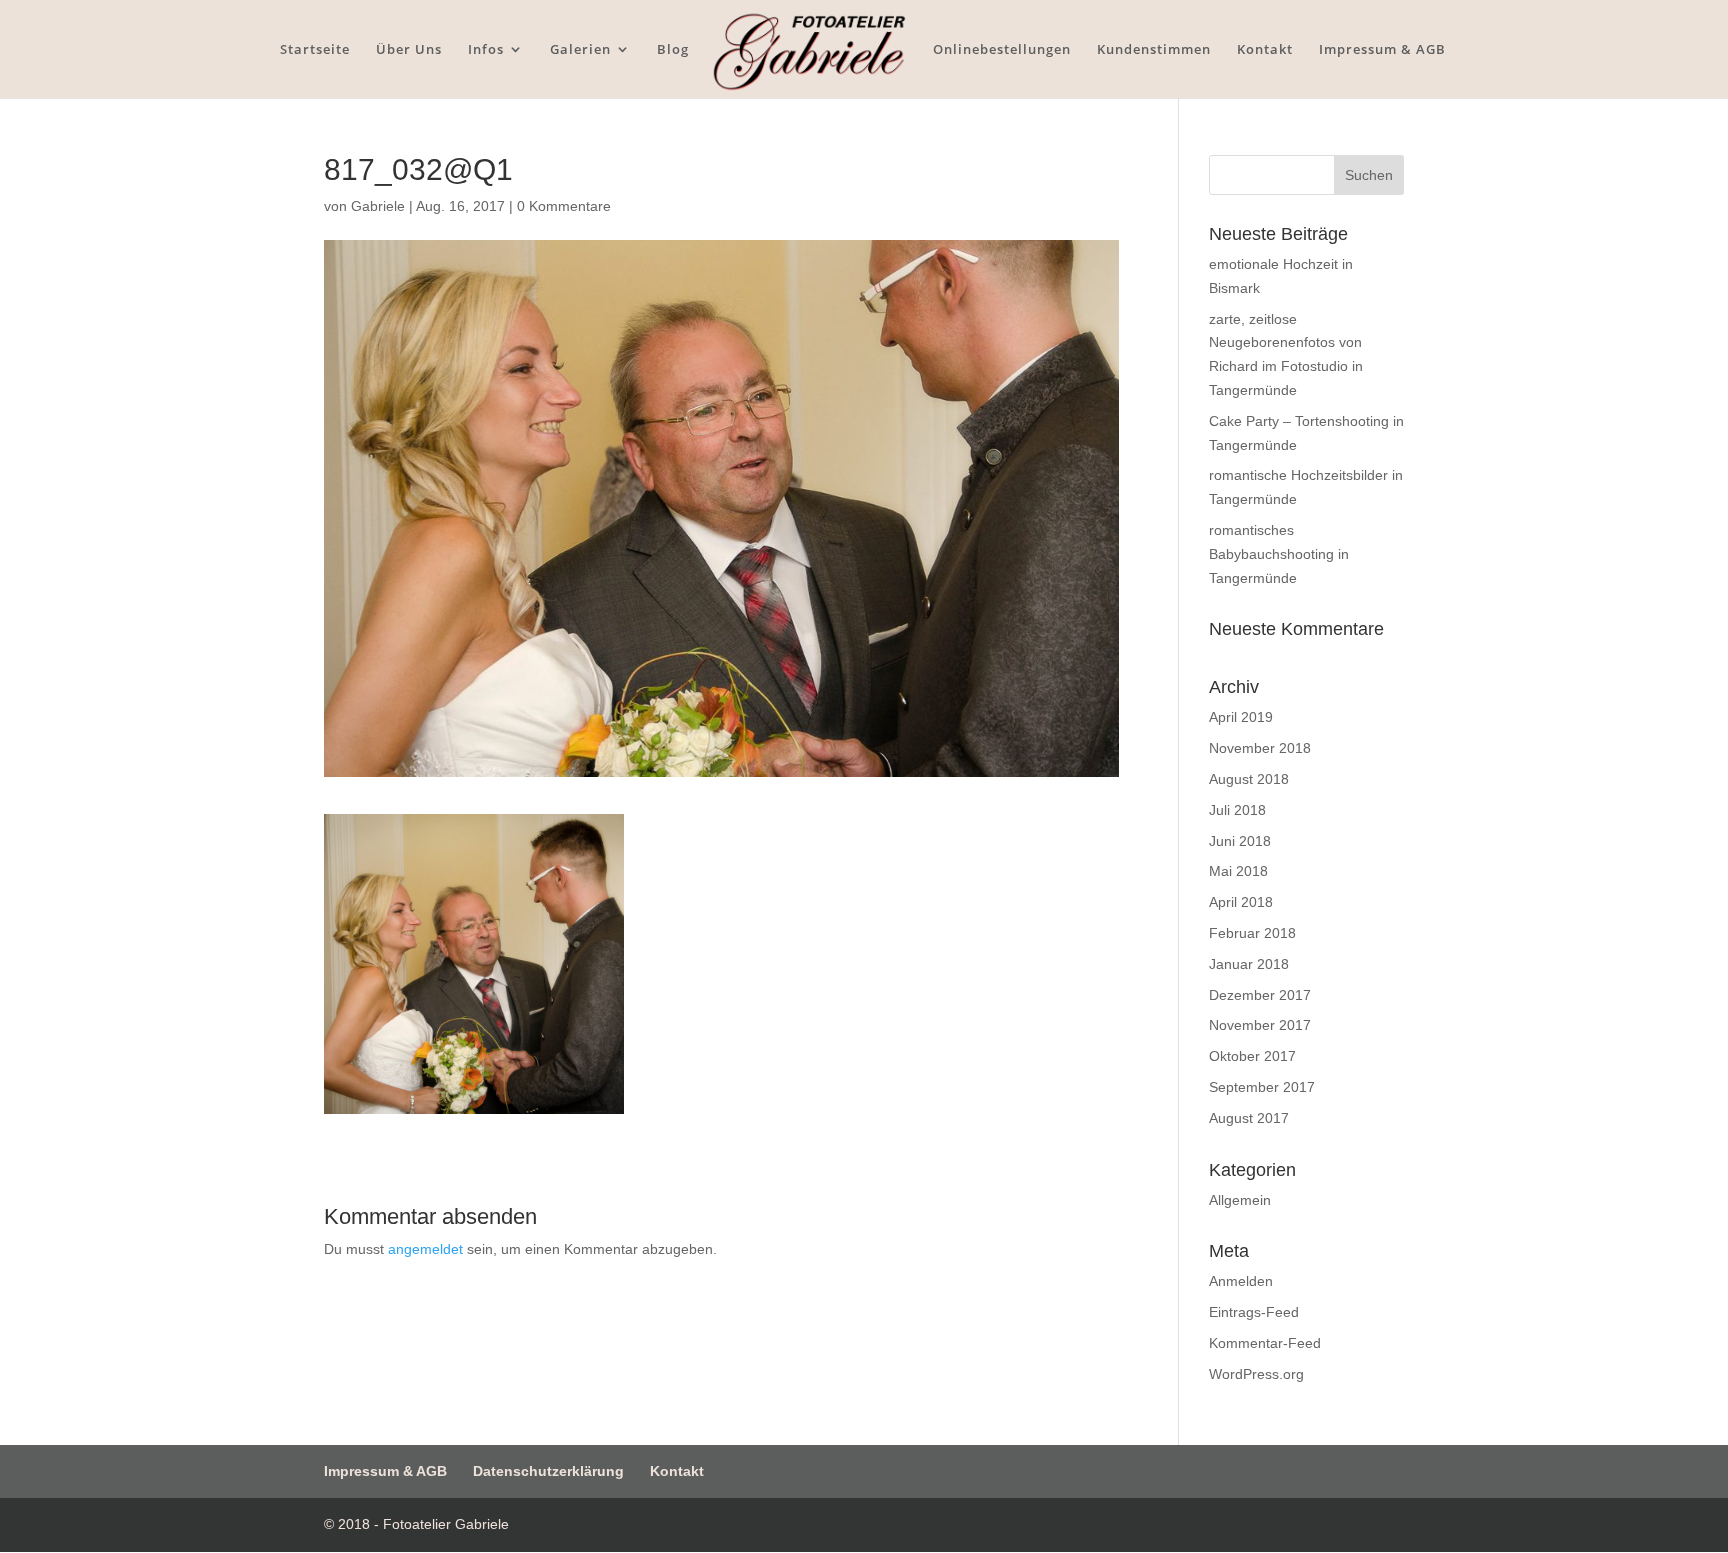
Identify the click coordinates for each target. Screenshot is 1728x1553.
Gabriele (378, 206)
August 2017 (1249, 1118)
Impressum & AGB (1382, 50)
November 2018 (1260, 748)
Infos (486, 50)
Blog (673, 50)
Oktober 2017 (1252, 1056)
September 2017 (1262, 1087)
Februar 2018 (1252, 933)
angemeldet (425, 1249)
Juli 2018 (1237, 810)
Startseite (315, 50)
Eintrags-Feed (1254, 1312)
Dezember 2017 (1260, 995)
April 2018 (1241, 902)
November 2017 (1260, 1025)
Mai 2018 (1238, 871)
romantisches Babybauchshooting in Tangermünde (1279, 554)
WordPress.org (1256, 1374)
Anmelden (1241, 1281)
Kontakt (1265, 50)
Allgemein (1240, 1200)
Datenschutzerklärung (548, 1471)
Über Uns (409, 50)
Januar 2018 (1249, 964)
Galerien (580, 50)
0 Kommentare (564, 206)
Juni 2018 (1240, 841)
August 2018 (1249, 779)
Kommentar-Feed (1265, 1343)
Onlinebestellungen (1002, 50)
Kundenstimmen (1154, 50)
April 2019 (1241, 717)
